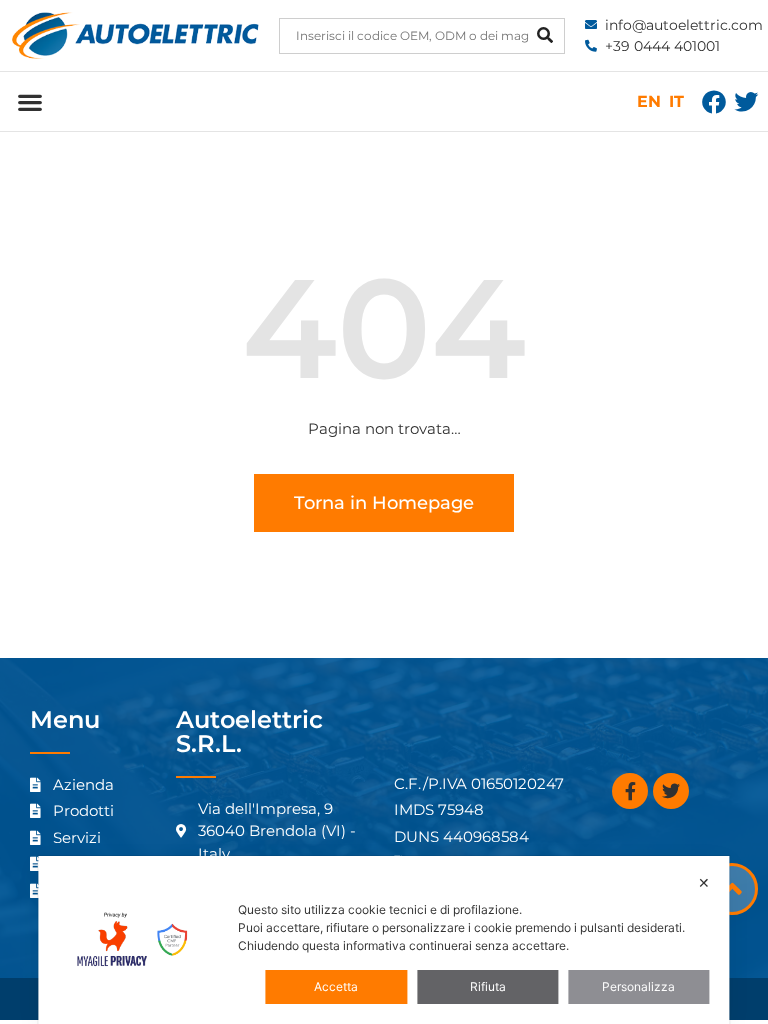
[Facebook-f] (630, 791)
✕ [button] (704, 882)
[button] (29, 101)
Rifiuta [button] (488, 986)
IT (676, 101)
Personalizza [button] (638, 986)
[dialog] (383, 940)
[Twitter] (746, 102)
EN (649, 101)
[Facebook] (714, 102)
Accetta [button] (336, 986)
